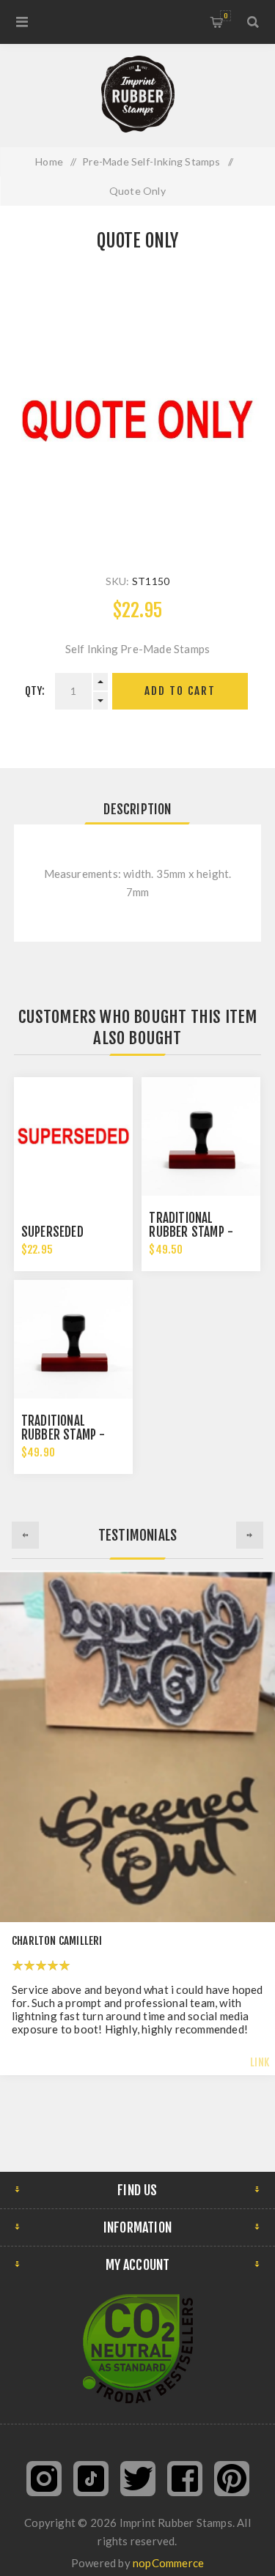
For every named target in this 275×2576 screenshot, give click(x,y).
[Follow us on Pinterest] (232, 2479)
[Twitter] (138, 2479)
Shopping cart (225, 16)
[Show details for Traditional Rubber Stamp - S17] (73, 1339)
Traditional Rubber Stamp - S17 (63, 1435)
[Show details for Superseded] (73, 1136)
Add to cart (180, 691)
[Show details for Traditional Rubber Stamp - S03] (201, 1136)
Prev (25, 1535)
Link (260, 2062)
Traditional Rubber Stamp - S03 (191, 1232)
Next (250, 1535)
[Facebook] (185, 2479)
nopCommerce (168, 2563)
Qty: (35, 691)
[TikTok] (91, 2479)
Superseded (52, 1232)
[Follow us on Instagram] (44, 2479)
